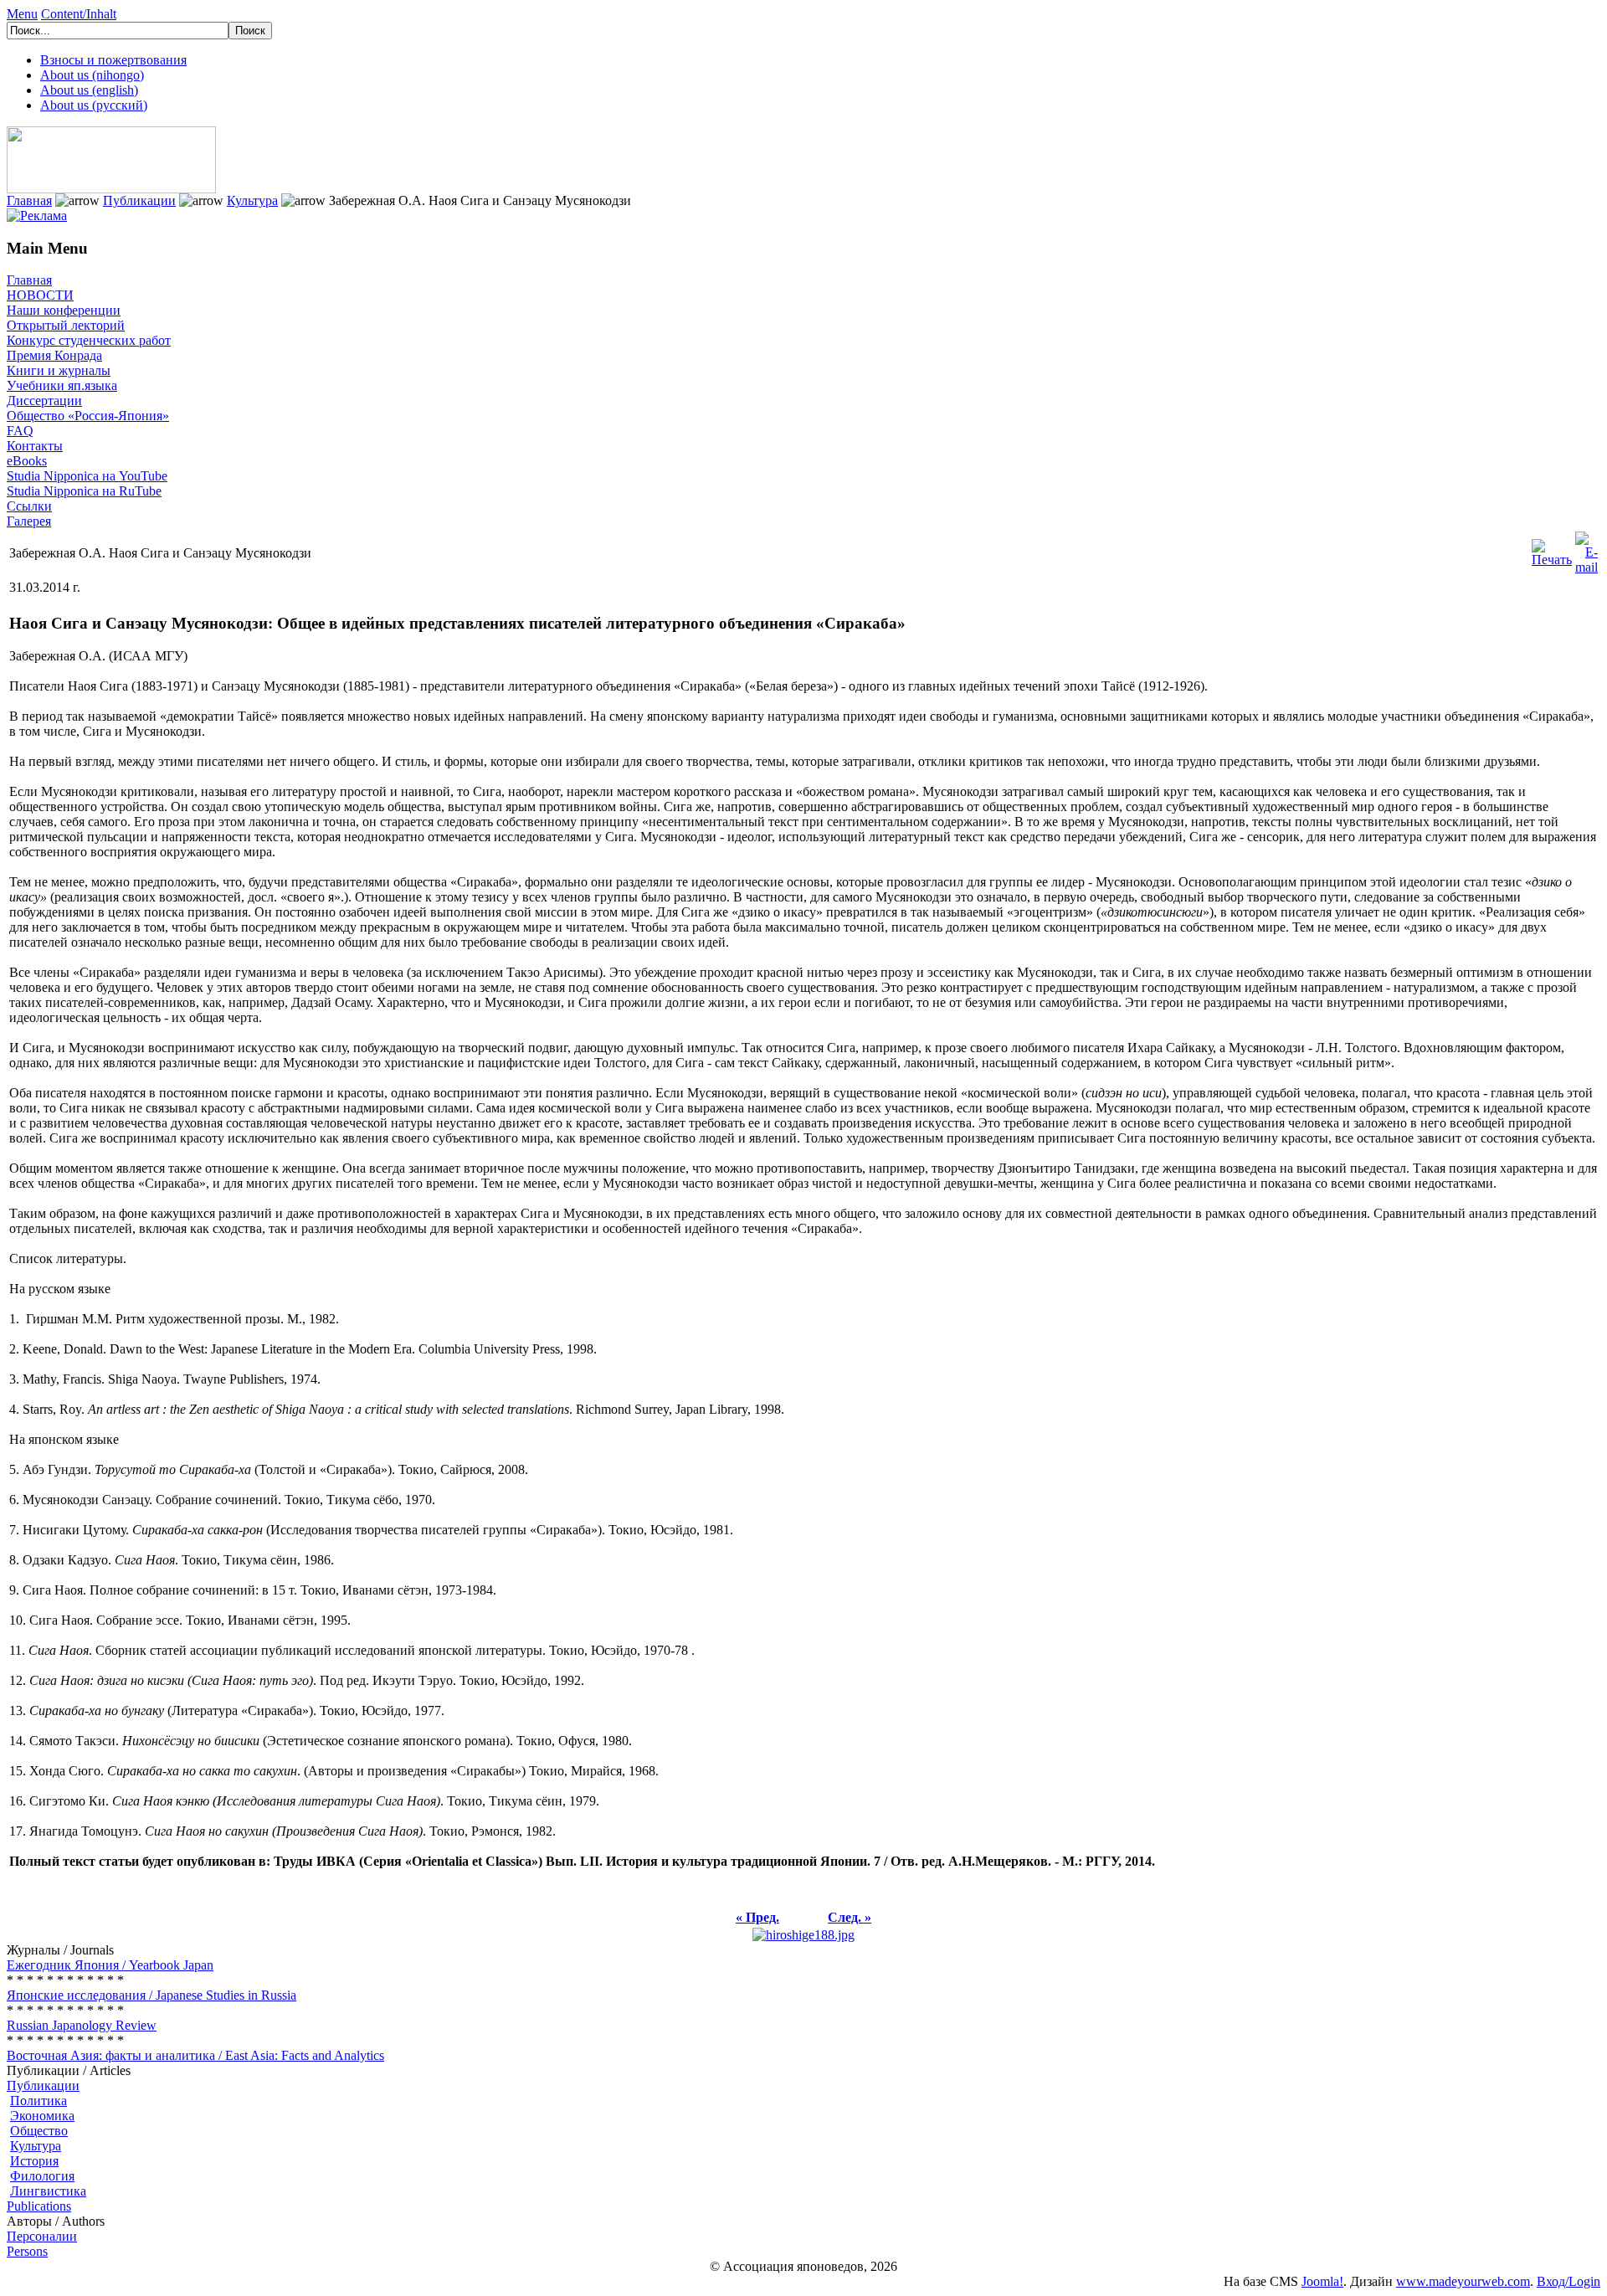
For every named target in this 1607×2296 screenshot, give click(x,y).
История (34, 2161)
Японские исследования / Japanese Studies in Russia (151, 1995)
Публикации (139, 200)
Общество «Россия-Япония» (88, 416)
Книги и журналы (59, 370)
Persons (27, 2251)
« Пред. (757, 1917)
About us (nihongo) (92, 75)
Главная (29, 200)
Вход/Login (1568, 2281)
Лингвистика (48, 2191)
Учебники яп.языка (62, 385)
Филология (42, 2176)
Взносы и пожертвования (113, 60)
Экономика (42, 2116)
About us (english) (89, 90)
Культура (252, 200)
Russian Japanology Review (82, 2025)
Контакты (35, 446)
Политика (39, 2101)
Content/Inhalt (79, 14)
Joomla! (1322, 2281)
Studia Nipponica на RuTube (84, 491)
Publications (39, 2206)
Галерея (29, 521)
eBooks (27, 461)
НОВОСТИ (40, 295)
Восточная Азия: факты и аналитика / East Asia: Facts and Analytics (195, 2055)
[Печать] (1552, 549)
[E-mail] (1586, 549)
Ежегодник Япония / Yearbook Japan (110, 1965)
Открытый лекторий (66, 325)
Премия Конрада (54, 355)
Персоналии (42, 2236)
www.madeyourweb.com (1463, 2281)
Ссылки (29, 506)
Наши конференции (64, 310)
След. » (850, 1917)
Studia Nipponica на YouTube (87, 476)
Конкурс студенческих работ (89, 340)
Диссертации (44, 401)
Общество (39, 2131)
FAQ (20, 431)
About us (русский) (94, 105)
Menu (22, 14)
